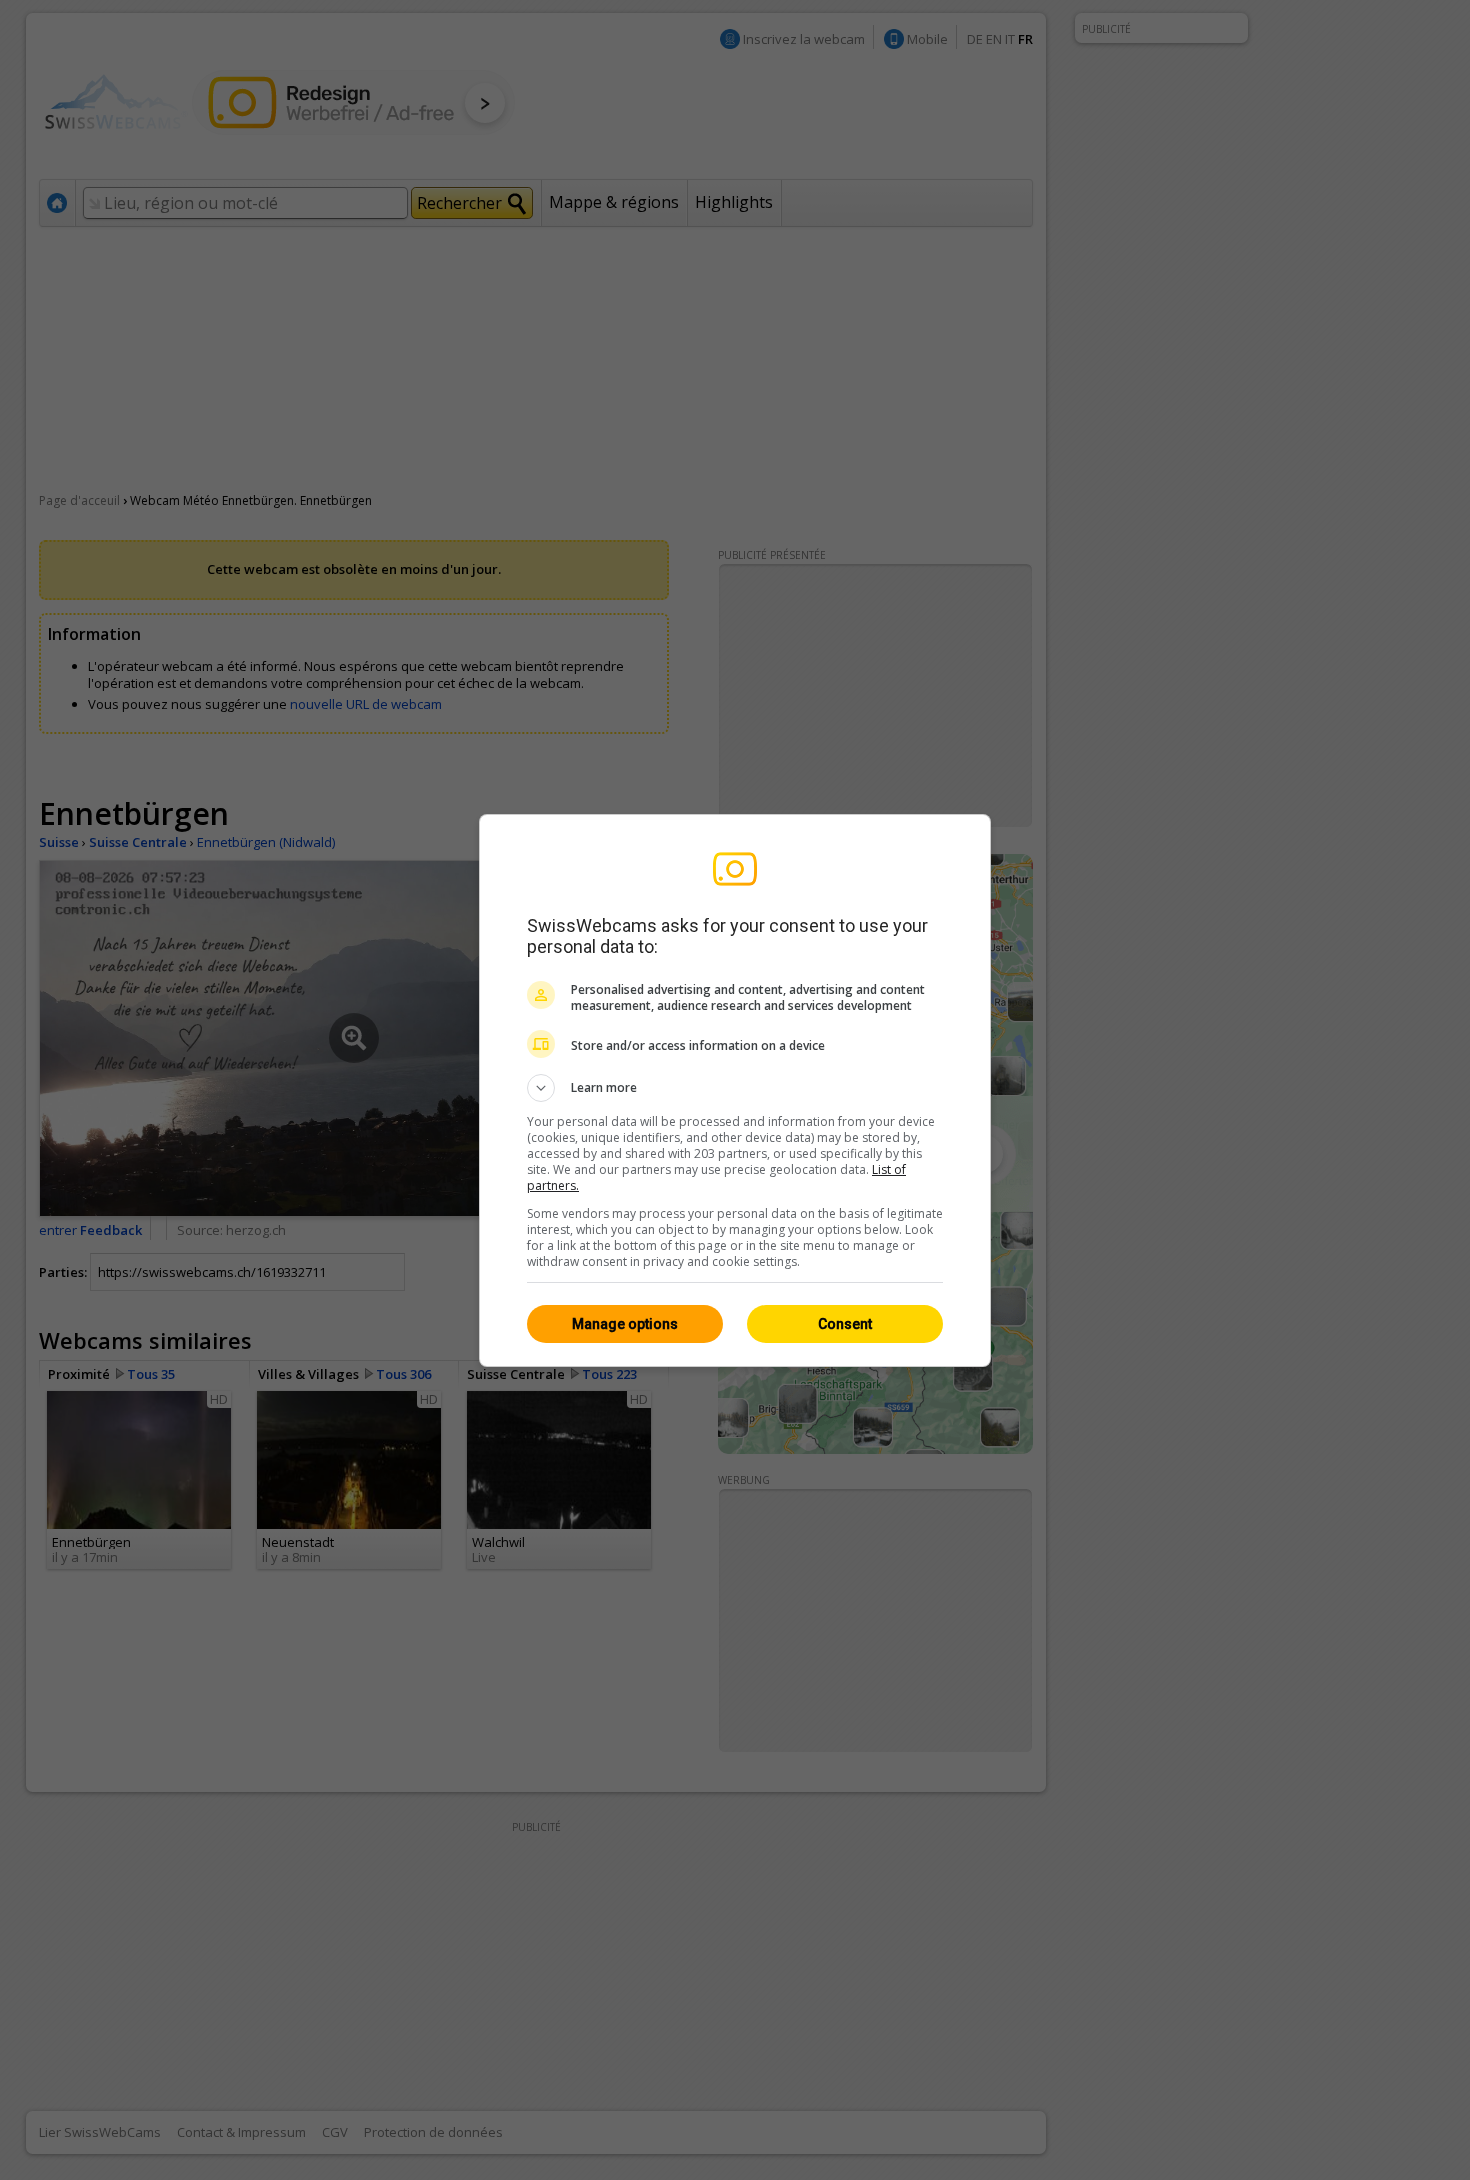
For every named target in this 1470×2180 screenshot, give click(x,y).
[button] (735, 1088)
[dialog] (735, 1090)
